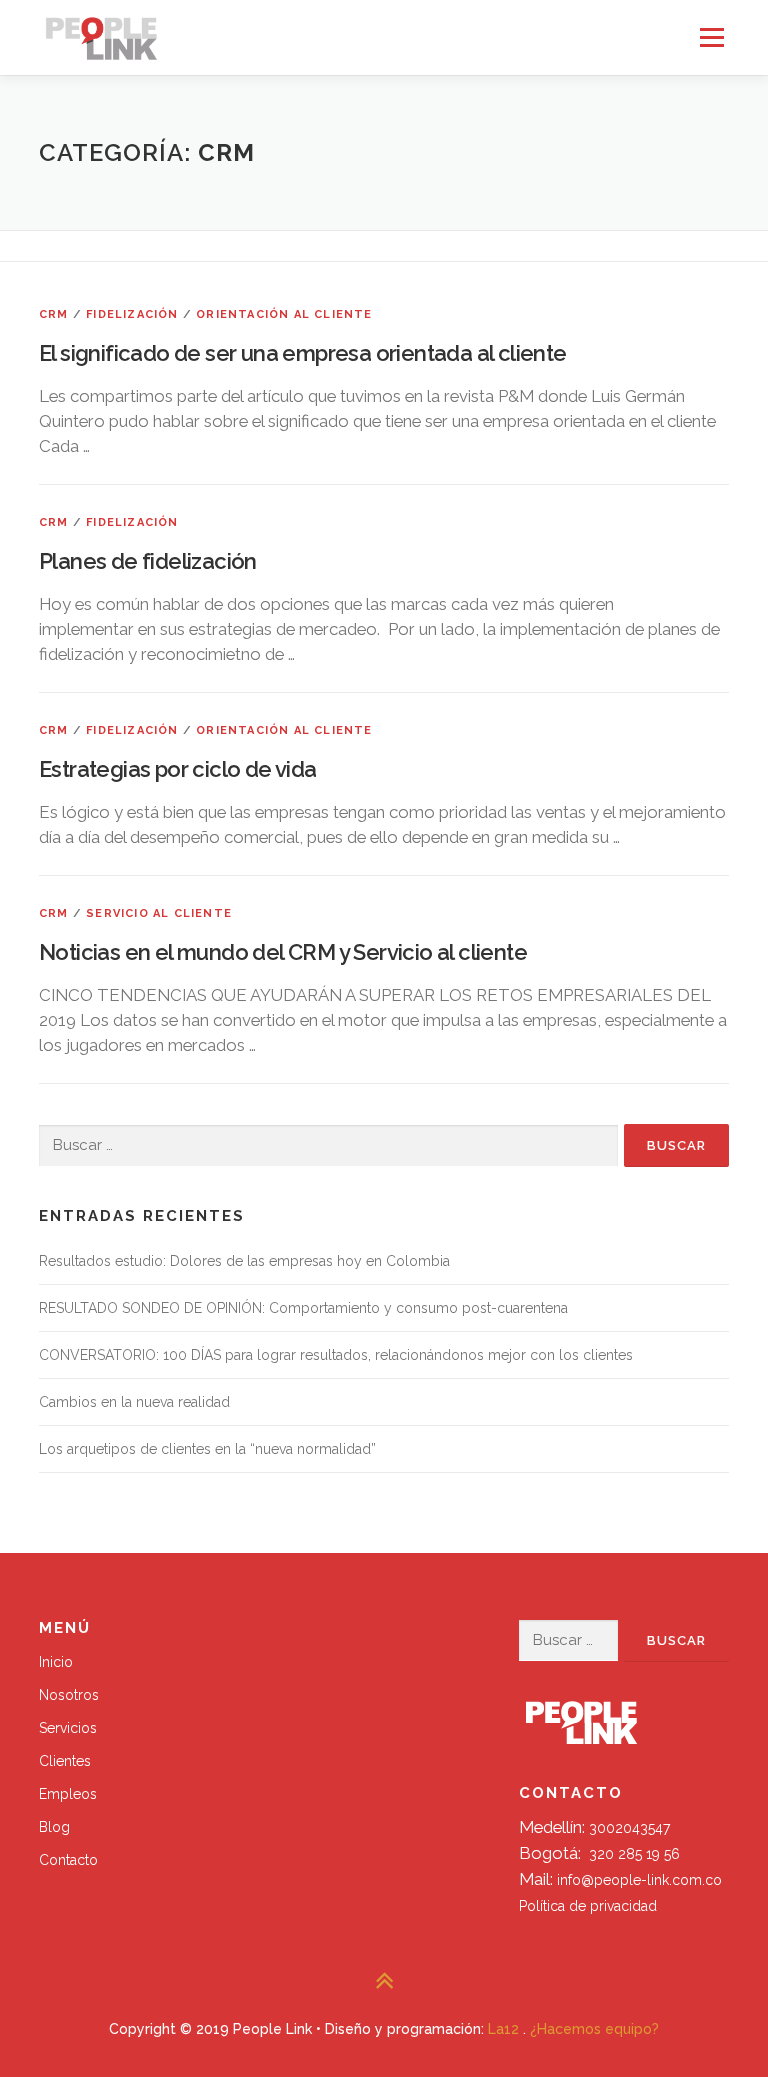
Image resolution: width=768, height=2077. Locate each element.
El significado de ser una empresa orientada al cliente (303, 353)
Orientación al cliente (284, 314)
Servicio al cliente (159, 913)
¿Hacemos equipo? (594, 2029)
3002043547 (629, 1828)
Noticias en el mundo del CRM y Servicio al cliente (283, 952)
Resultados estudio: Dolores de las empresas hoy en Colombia (244, 1261)
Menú (711, 37)
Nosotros (69, 1695)
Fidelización (132, 314)
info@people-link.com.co (639, 1880)
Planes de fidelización (148, 561)
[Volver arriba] (384, 1981)
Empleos (68, 1794)
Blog (54, 1827)
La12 (503, 2029)
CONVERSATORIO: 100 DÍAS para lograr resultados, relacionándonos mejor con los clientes (336, 1355)
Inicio (56, 1662)
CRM (54, 314)
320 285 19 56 (634, 1854)
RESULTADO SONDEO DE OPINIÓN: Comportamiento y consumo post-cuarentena (303, 1308)
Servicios (68, 1728)
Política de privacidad (588, 1906)
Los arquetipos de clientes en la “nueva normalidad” (207, 1449)
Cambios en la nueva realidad (134, 1402)
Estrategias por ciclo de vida (178, 769)
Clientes (65, 1761)
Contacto (68, 1860)
